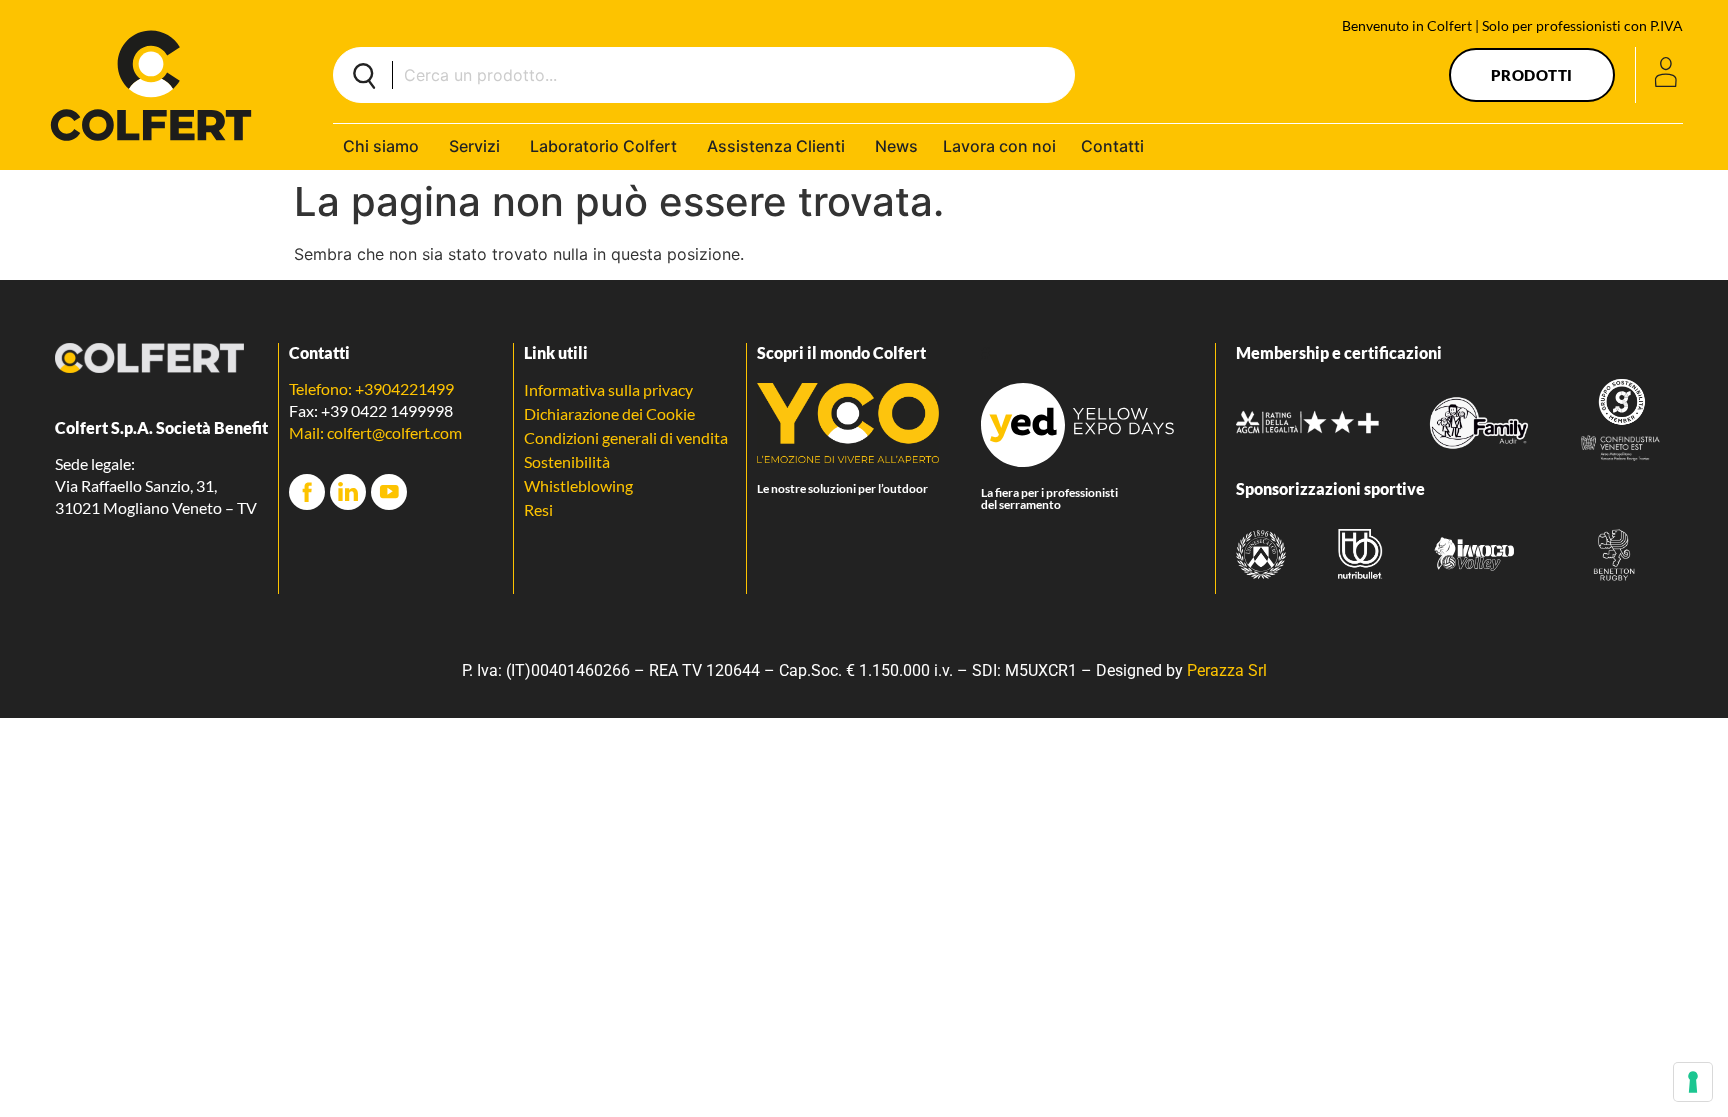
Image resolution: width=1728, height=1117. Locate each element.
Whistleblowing (578, 485)
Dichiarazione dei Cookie (609, 413)
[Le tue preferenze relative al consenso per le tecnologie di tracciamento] (1693, 1082)
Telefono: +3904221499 (371, 388)
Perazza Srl (1227, 670)
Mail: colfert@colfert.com (375, 432)
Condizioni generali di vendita (626, 437)
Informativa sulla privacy (608, 389)
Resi (538, 509)
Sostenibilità (567, 461)
